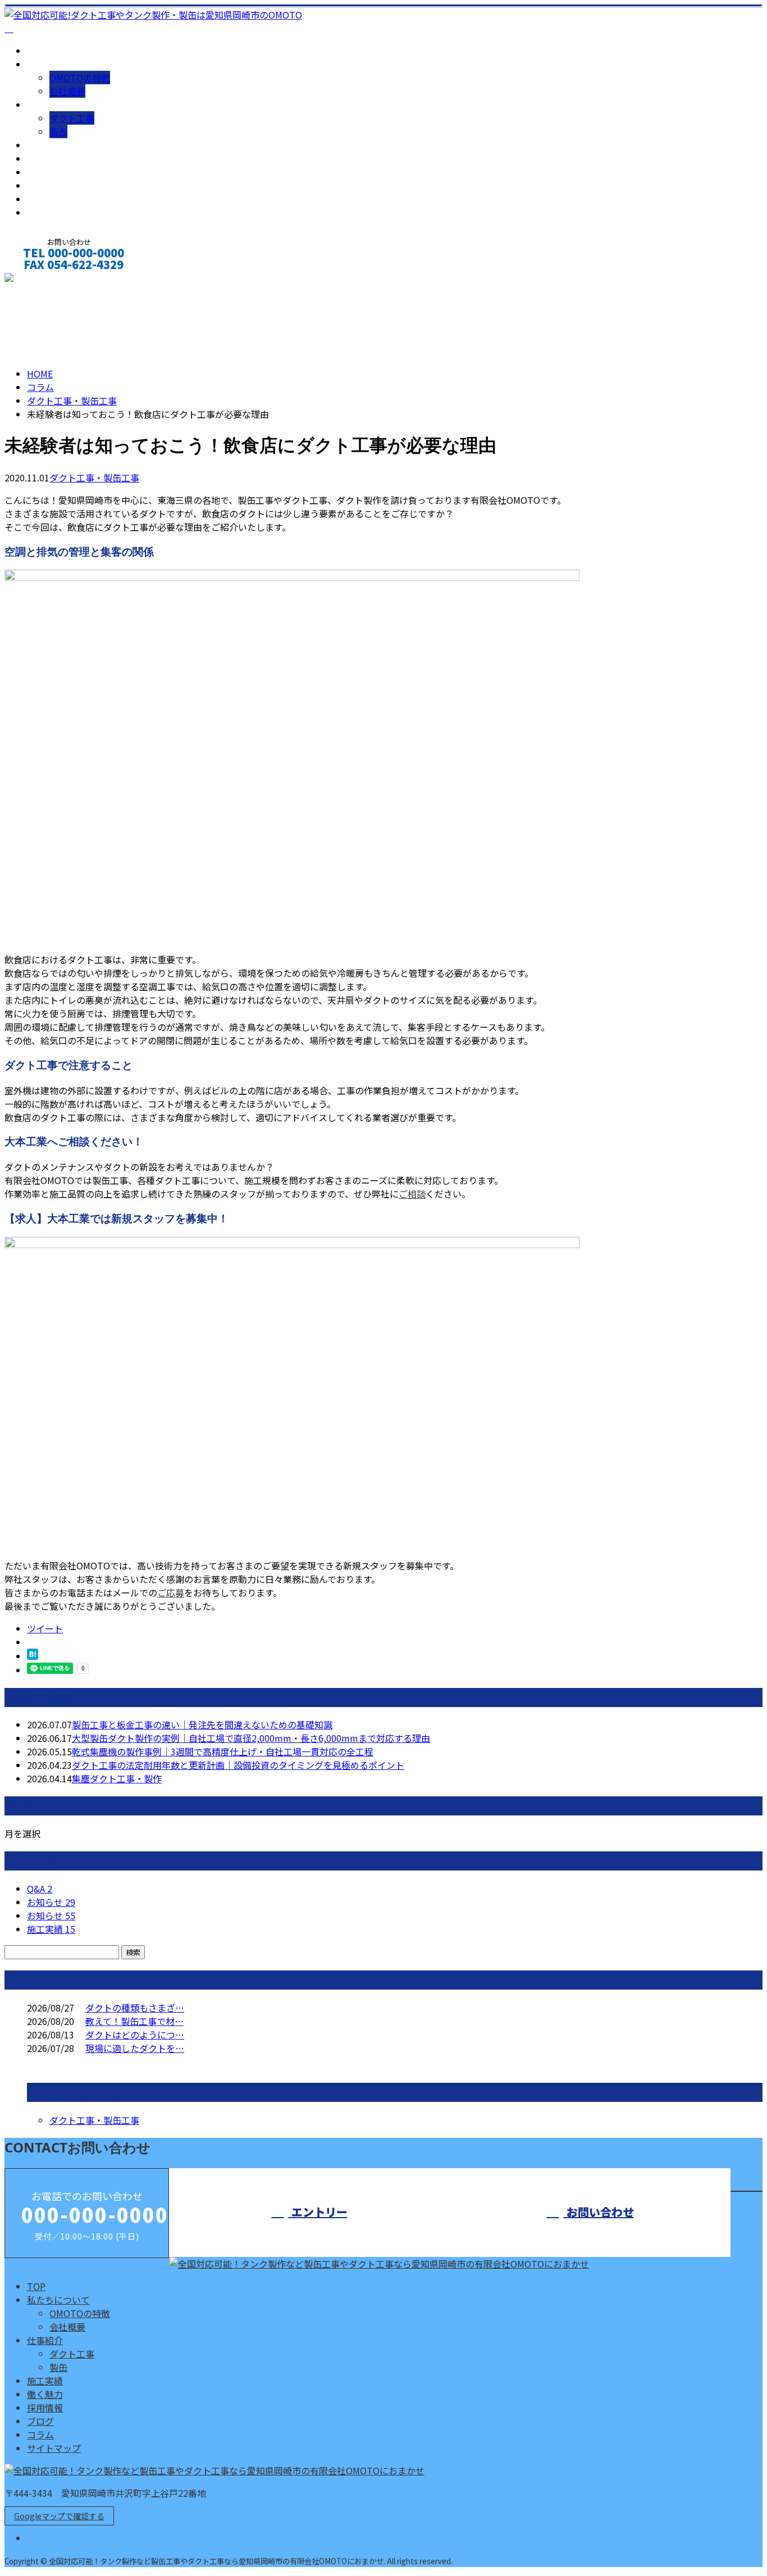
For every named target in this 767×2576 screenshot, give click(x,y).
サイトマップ (54, 212)
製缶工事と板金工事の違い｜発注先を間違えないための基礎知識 (202, 1724)
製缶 (58, 131)
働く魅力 (45, 158)
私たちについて (58, 64)
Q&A (40, 1888)
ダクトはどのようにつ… (135, 2035)
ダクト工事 (72, 118)
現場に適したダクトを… (135, 2048)
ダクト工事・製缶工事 (72, 400)
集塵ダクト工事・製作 (117, 1778)
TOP (36, 51)
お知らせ (51, 1902)
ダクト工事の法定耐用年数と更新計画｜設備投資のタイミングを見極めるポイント (238, 1765)
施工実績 (45, 145)
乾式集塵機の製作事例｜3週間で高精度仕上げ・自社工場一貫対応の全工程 (223, 1751)
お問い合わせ (599, 2212)
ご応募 (171, 1592)
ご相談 (412, 1194)
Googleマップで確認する (59, 2516)
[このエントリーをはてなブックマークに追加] (33, 1656)
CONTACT (44, 279)
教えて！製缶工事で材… (134, 2021)
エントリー (318, 2212)
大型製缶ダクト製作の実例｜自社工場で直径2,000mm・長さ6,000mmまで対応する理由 (251, 1738)
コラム (40, 199)
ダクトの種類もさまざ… (135, 2008)
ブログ (40, 185)
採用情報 (45, 172)
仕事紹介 (45, 104)
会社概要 (67, 91)
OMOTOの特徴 (80, 78)
